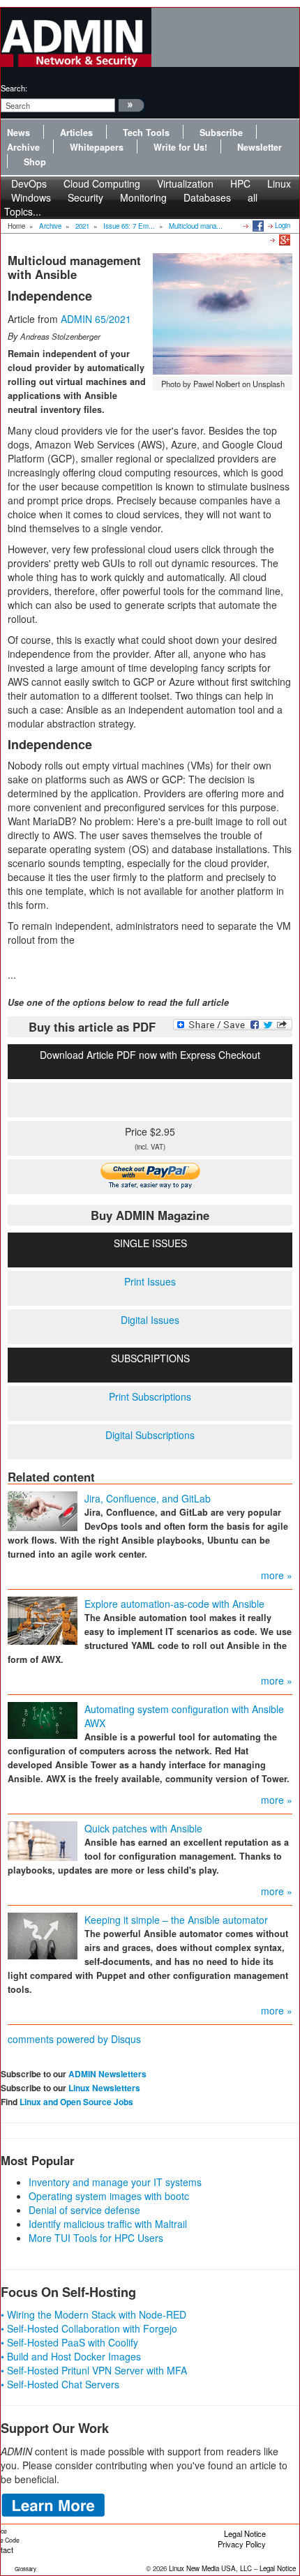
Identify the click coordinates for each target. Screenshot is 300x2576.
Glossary (25, 2569)
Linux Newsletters (104, 2088)
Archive (23, 147)
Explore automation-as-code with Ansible (174, 1604)
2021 (82, 226)
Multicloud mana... (196, 226)
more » (277, 1575)
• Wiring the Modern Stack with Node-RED (93, 2314)
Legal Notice (245, 2533)
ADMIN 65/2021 (96, 319)
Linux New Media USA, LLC (210, 2568)
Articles (76, 133)
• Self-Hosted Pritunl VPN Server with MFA (94, 2370)
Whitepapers (97, 147)
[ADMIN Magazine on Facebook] (257, 225)
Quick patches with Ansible (143, 1828)
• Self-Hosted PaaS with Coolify (69, 2342)
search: (14, 88)
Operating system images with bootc (109, 2196)
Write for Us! (180, 147)
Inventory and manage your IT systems (115, 2182)
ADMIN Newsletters (107, 2074)
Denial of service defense (84, 2210)
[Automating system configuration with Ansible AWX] (43, 1719)
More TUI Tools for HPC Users (96, 2238)
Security (85, 197)
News (18, 133)
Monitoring (143, 197)
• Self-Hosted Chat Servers (60, 2384)
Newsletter (260, 147)
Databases (207, 197)
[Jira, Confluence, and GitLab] (43, 1510)
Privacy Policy (242, 2544)
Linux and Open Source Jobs (76, 2102)
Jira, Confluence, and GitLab (148, 1498)
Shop (35, 162)
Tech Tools (146, 133)
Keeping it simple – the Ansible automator (176, 1920)
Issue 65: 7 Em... (129, 226)
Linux (279, 183)
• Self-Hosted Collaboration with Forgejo (89, 2328)
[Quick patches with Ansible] (43, 1840)
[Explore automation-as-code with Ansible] (43, 1620)
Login (283, 225)
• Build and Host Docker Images (71, 2356)
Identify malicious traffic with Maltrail (108, 2224)
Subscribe (221, 133)
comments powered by (74, 2039)
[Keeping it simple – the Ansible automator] (43, 1935)
